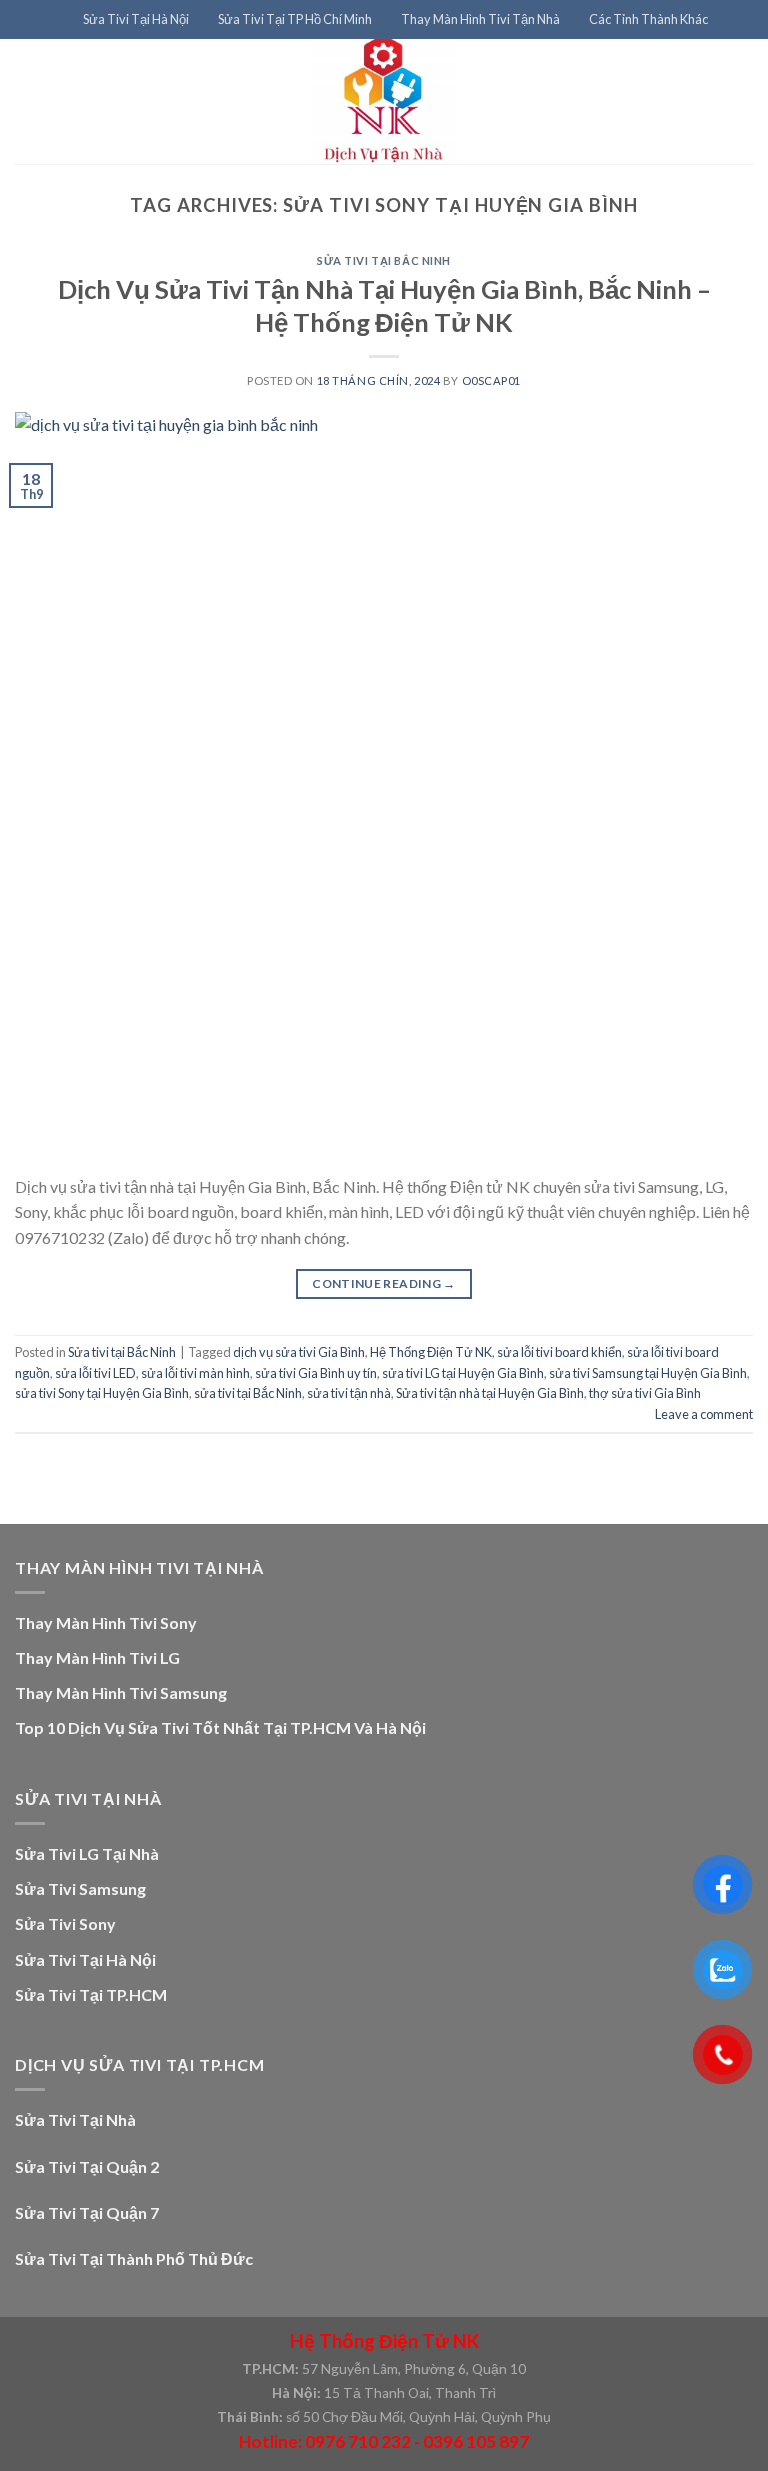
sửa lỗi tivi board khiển (559, 1352)
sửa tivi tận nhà (349, 1393)
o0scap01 (491, 380)
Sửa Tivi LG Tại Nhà (87, 1853)
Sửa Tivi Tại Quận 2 (87, 2166)
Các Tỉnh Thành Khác (648, 19)
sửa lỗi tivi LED (95, 1373)
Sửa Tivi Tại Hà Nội (136, 19)
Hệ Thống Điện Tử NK (431, 1352)
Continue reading (384, 1283)
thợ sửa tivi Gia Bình (645, 1393)
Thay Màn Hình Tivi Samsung (121, 1692)
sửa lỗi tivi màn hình (195, 1373)
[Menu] (56, 19)
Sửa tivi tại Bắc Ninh (384, 260)
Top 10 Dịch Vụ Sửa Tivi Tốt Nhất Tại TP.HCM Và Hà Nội (220, 1727)
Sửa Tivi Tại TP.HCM (91, 1994)
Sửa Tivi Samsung (80, 1888)
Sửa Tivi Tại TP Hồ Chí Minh (295, 19)
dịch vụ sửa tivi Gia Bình (299, 1352)
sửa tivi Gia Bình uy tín (316, 1373)
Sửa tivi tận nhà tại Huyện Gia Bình (490, 1393)
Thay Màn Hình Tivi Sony (106, 1622)
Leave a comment (704, 1414)
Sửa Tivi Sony (65, 1923)
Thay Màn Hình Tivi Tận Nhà (480, 19)
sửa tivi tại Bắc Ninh (248, 1393)
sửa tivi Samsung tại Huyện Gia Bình (648, 1373)
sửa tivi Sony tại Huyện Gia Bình (102, 1393)
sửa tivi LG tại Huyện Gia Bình (463, 1373)
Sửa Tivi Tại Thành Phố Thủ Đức (134, 2258)
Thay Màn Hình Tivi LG (97, 1657)
